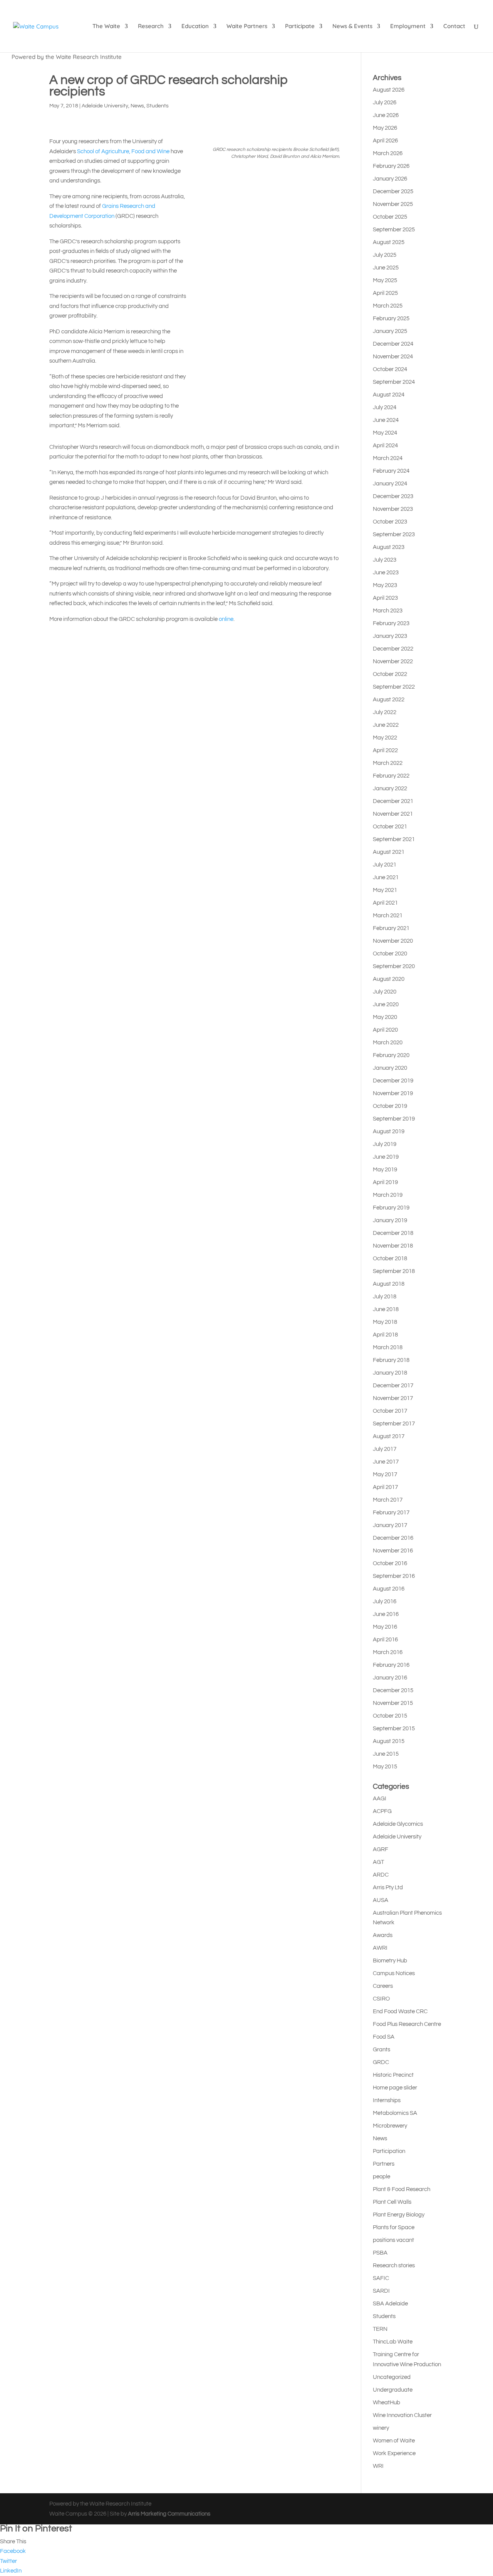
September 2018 (394, 1271)
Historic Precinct (393, 2075)
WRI (378, 2466)
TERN (380, 2329)
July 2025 (385, 255)
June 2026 (386, 115)
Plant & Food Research (402, 2189)
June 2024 (386, 420)
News (137, 106)
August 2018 (389, 1284)
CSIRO (381, 1999)
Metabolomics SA (395, 2113)
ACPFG (382, 1811)
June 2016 (386, 1614)
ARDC (381, 1875)
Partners (384, 2164)
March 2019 (388, 1195)
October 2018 (390, 1259)
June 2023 (386, 573)
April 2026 (385, 141)
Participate (300, 27)
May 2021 (385, 890)
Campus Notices (394, 1973)
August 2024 (389, 395)
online (226, 619)
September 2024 (394, 382)
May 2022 (385, 738)
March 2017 (388, 1500)
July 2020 (385, 992)
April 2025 (385, 293)
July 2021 (385, 865)
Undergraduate (393, 2390)
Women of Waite (394, 2441)
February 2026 (391, 166)
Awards (383, 1935)
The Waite (106, 27)
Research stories (394, 2266)
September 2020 (394, 966)
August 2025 (389, 242)
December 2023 (393, 496)
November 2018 (393, 1246)
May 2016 (385, 1627)
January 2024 (390, 484)
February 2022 (391, 776)
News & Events (352, 27)
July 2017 (385, 1449)
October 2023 (390, 522)
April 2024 (385, 446)
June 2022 (386, 725)
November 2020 (393, 941)
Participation (389, 2151)
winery (381, 2428)
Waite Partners (247, 27)
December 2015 (393, 1690)
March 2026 (388, 153)
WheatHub (387, 2403)
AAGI (380, 1799)
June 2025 (386, 268)
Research (151, 27)
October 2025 (390, 217)
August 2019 (389, 1132)
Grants (381, 2050)
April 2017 (385, 1487)
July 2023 (385, 560)
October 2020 (390, 954)
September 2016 (394, 1576)
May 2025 (385, 280)
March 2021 (388, 916)
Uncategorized (392, 2377)
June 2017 (386, 1462)
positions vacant (393, 2240)
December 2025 (393, 192)
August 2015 (389, 1741)
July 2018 (385, 1297)
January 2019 (390, 1220)
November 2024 (393, 357)
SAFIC (381, 2278)
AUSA (381, 1900)
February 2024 (391, 471)
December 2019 (393, 1081)
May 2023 (385, 585)
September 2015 (394, 1729)
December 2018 (393, 1233)
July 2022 (385, 712)
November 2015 (393, 1703)
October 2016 (390, 1563)
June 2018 (386, 1309)
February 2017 (391, 1513)
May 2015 (385, 1767)
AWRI (380, 1948)
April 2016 (385, 1640)
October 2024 (390, 369)
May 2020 (385, 1017)
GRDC (381, 2062)
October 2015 (390, 1716)
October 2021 (390, 827)
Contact (454, 27)
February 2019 (391, 1208)
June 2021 (386, 877)
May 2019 (385, 1170)
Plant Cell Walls (392, 2202)
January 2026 (390, 179)
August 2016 (389, 1589)
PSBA (380, 2253)
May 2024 (385, 433)
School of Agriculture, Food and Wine (123, 151)
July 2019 (385, 1144)
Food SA (384, 2037)
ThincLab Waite (393, 2342)
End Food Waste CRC (400, 2011)
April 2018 (385, 1335)
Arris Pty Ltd (388, 1888)
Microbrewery (390, 2126)
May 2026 (385, 128)
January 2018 (390, 1373)
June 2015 (386, 1754)
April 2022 (385, 750)
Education (195, 27)
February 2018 (391, 1360)
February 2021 (391, 928)
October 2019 (390, 1106)
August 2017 (389, 1436)
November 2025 (393, 204)
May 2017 (385, 1475)
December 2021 (393, 801)
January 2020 (390, 1068)
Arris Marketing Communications (169, 2514)
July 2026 (385, 103)
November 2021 (393, 814)
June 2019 (386, 1157)
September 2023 (394, 534)
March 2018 (388, 1347)
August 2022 (389, 700)
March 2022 (388, 763)
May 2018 (385, 1322)
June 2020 (386, 1004)
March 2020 (388, 1043)
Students (158, 106)
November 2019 (393, 1093)
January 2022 (390, 789)
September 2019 (394, 1119)
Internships (387, 2100)
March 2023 (388, 611)
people (381, 2177)
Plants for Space (394, 2227)
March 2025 (388, 306)
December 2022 (393, 649)
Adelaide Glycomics (398, 1824)
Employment (408, 27)
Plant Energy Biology (399, 2215)
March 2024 (388, 458)
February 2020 (391, 1055)
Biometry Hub (390, 1961)
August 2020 (389, 979)
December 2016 (393, 1538)
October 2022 (390, 674)
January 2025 (390, 331)
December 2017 (393, 1386)
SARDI (381, 2291)
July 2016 (385, 1602)
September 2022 (394, 687)
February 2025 (391, 319)
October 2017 (390, 1411)
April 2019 (385, 1182)
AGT (378, 1862)
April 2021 (385, 903)
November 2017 (393, 1398)
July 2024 (385, 407)
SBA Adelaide (390, 2304)
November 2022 (393, 662)
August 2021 (389, 852)
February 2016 (391, 1665)
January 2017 (390, 1525)
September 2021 (394, 839)
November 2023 (393, 509)
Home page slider (395, 2088)
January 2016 (390, 1678)
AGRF (381, 1849)
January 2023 (390, 636)
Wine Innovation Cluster (402, 2415)
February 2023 (391, 623)
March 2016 (388, 1652)
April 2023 (385, 598)
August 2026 (389, 90)
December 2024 (393, 344)
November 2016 (393, 1551)
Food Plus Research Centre (407, 2024)
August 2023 (389, 547)
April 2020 (385, 1030)
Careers (383, 1986)
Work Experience (394, 2453)
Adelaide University (105, 106)
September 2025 (394, 230)
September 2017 (394, 1424)
